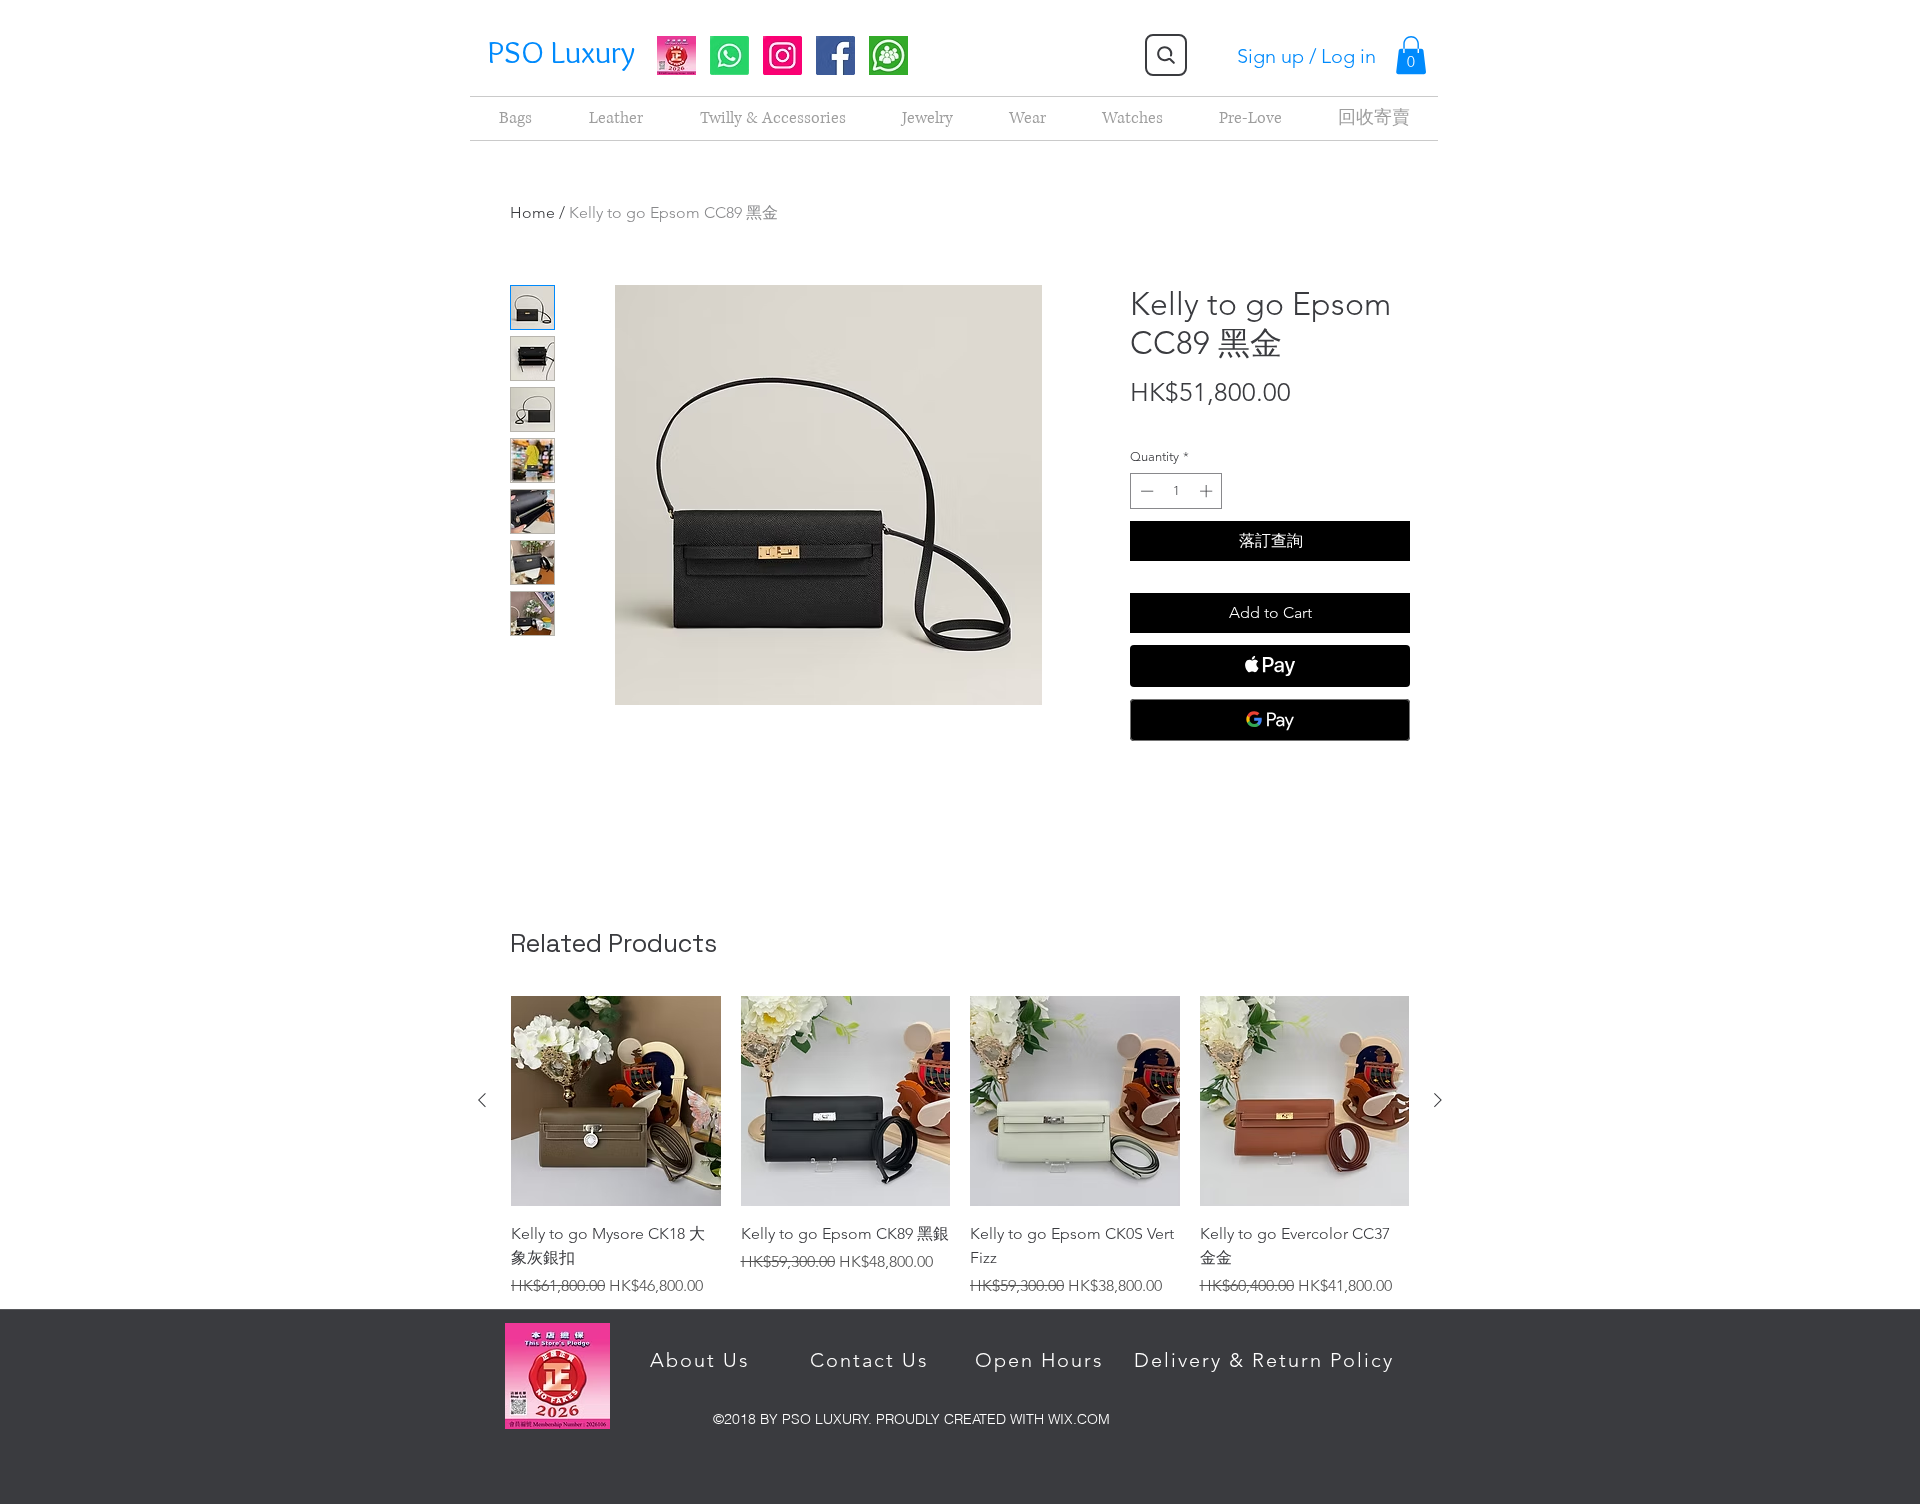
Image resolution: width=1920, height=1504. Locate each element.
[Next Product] (1438, 1100)
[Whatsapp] (729, 55)
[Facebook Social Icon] (835, 55)
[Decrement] (1145, 491)
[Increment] (1208, 491)
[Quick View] (616, 1101)
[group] (888, 55)
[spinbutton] (1176, 491)
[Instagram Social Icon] (782, 55)
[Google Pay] (1270, 720)
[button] (1411, 55)
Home (532, 212)
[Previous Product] (482, 1100)
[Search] (1166, 55)
